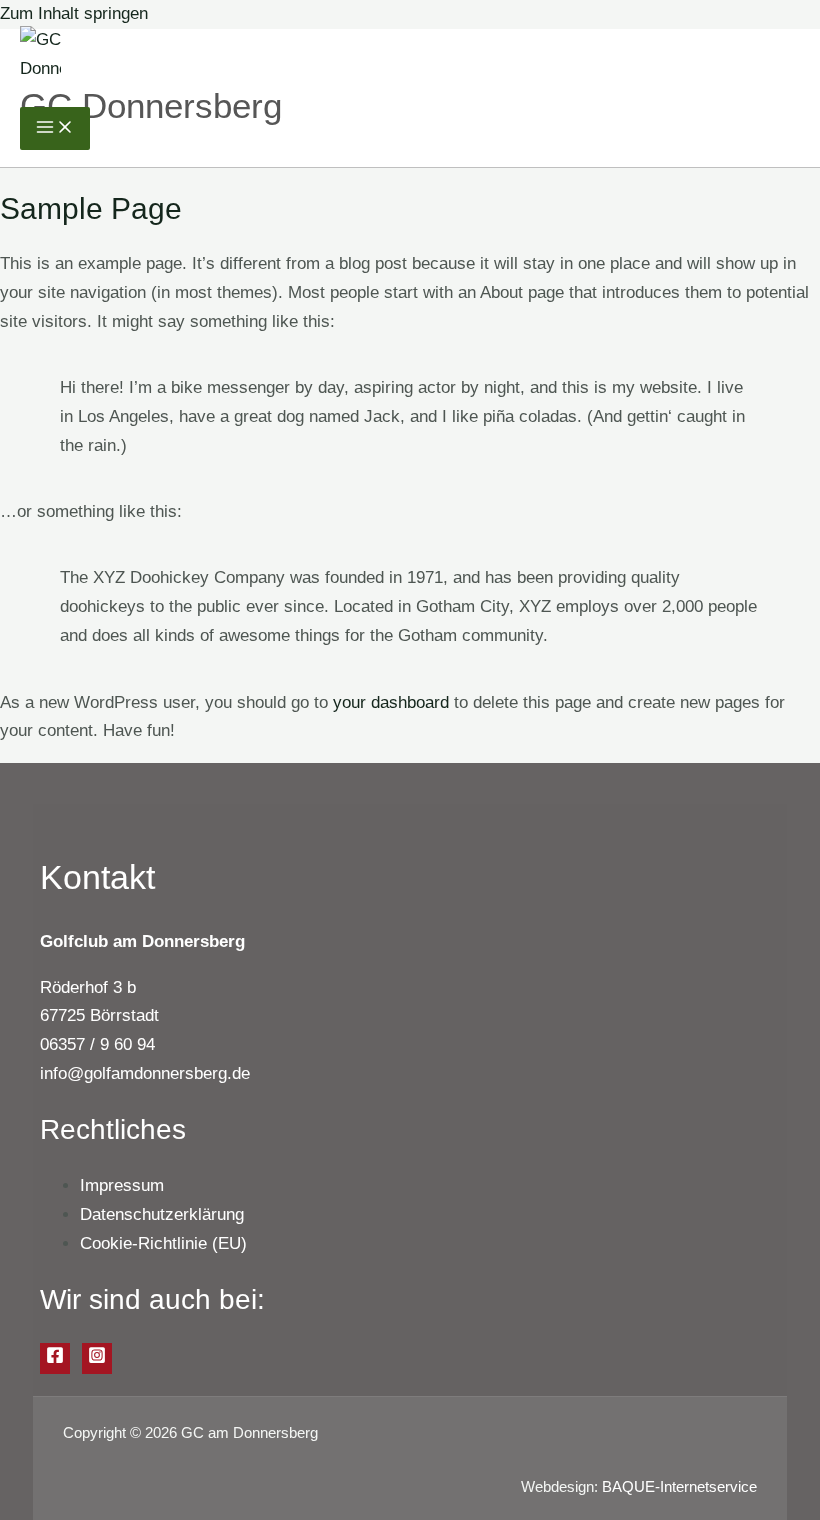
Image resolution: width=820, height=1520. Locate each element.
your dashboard (391, 702)
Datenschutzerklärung (162, 1214)
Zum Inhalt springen (74, 13)
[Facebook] (55, 1358)
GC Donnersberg (151, 105)
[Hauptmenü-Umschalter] (55, 128)
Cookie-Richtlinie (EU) (163, 1243)
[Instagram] (97, 1358)
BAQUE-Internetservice (679, 1486)
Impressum (122, 1185)
